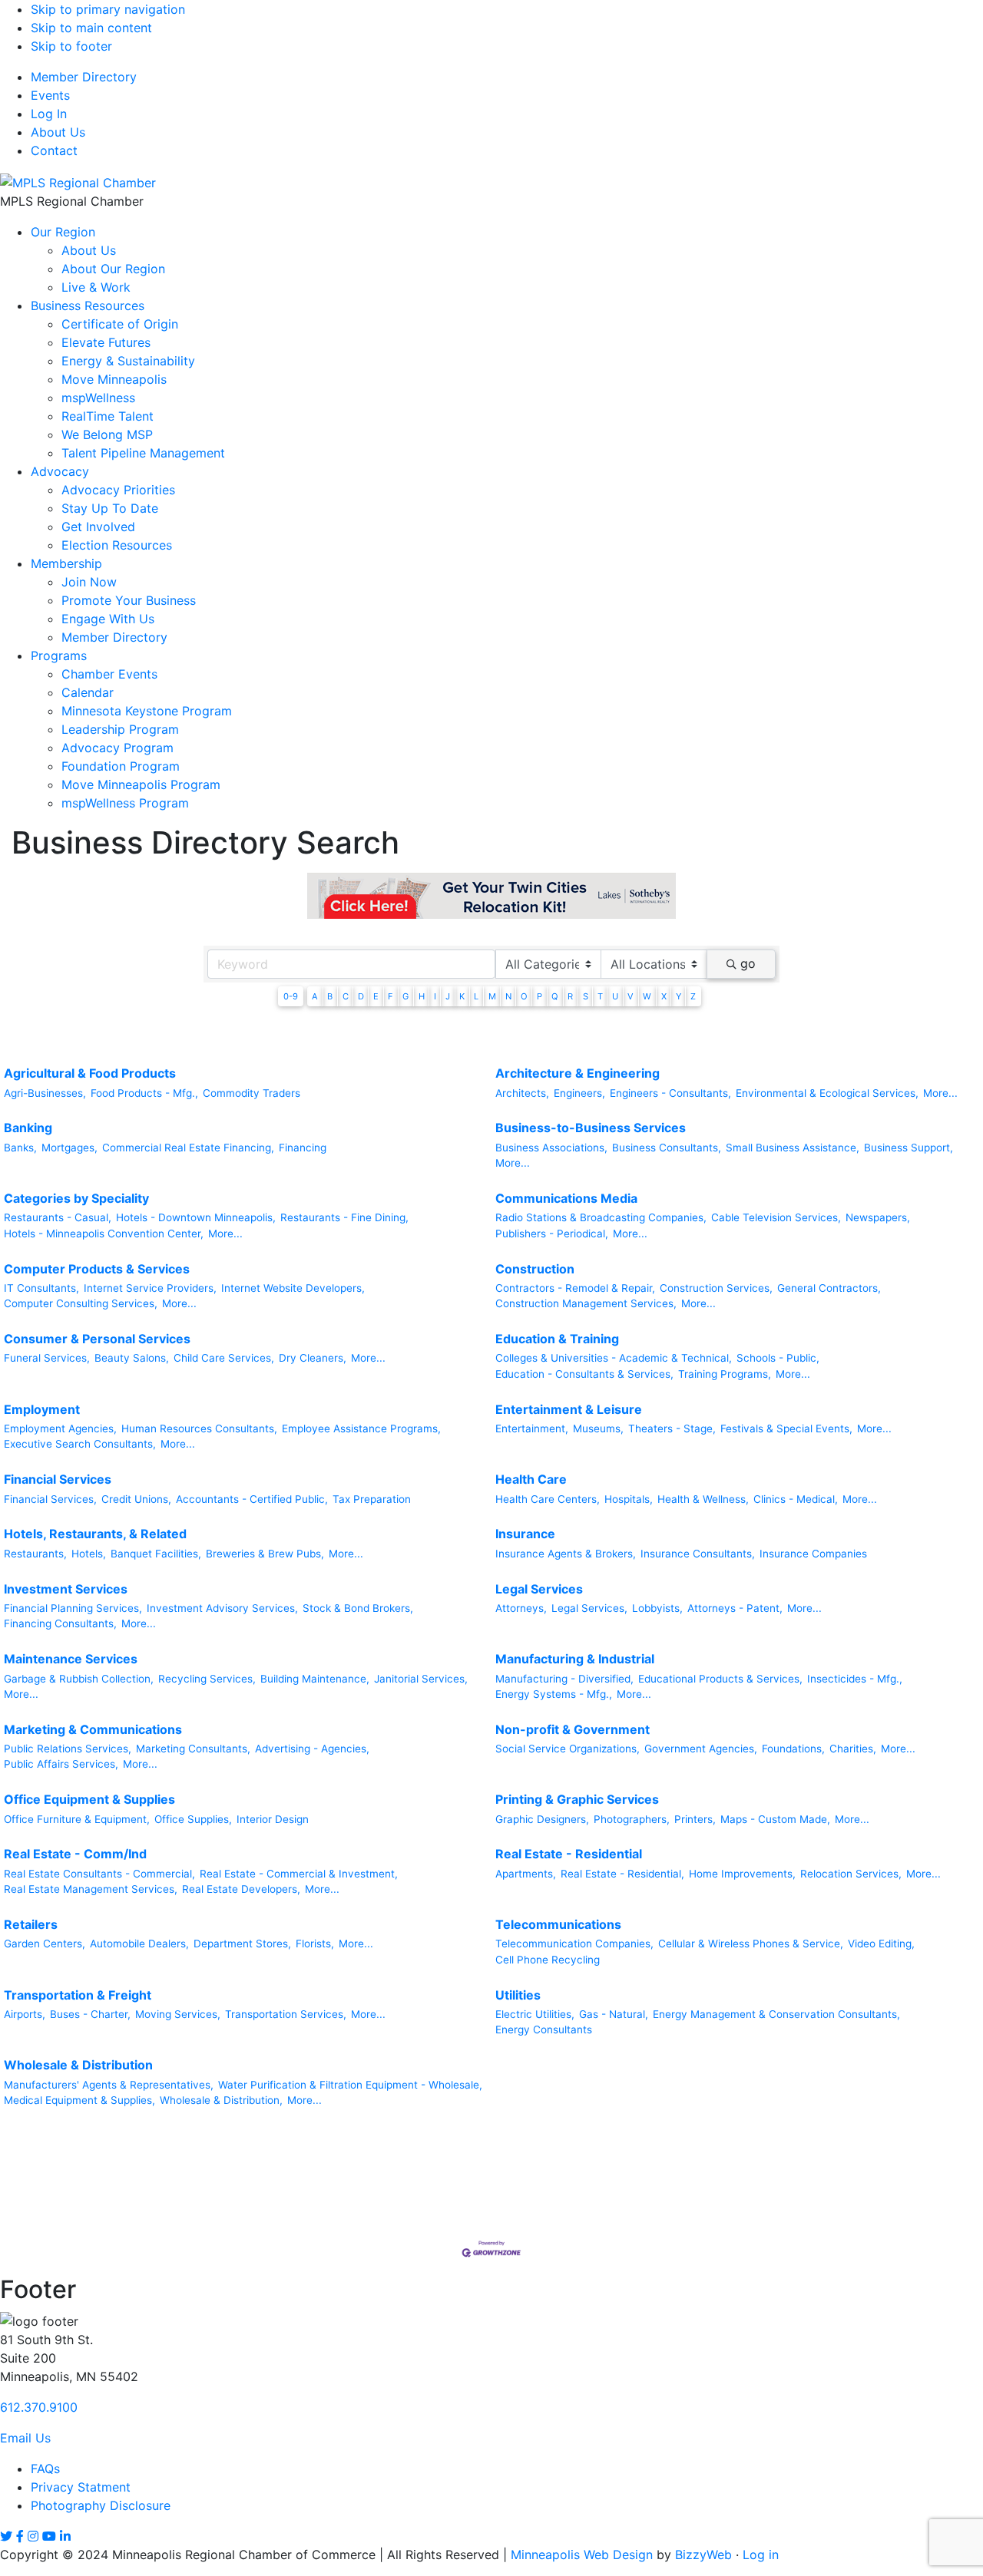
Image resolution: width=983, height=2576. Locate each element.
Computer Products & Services (97, 1269)
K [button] (462, 996)
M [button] (492, 996)
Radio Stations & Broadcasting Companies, (601, 1217)
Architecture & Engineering (578, 1073)
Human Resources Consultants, (199, 1428)
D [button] (361, 996)
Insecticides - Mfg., (855, 1679)
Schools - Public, (778, 1358)
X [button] (664, 996)
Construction (535, 1269)
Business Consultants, (667, 1148)
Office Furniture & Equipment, (77, 1819)
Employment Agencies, (60, 1428)
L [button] (476, 996)
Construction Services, (716, 1288)
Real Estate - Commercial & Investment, (299, 1874)
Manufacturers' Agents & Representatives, (109, 2085)
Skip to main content (91, 28)
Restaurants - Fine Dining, (344, 1217)
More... (940, 1093)
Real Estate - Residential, (622, 1874)
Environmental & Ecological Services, (827, 1093)
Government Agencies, (701, 1749)
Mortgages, (70, 1148)
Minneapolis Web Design (582, 2555)
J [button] (448, 996)
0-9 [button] (291, 996)
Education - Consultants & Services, (584, 1374)
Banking (28, 1128)
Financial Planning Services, (73, 1608)
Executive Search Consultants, (80, 1444)
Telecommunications (558, 1924)
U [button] (615, 996)
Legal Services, (589, 1608)
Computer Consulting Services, (81, 1303)
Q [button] (555, 996)
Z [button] (693, 996)
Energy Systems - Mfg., (554, 1694)
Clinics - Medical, (796, 1499)
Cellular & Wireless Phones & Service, (751, 1944)
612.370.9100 (39, 2407)
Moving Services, (178, 2014)
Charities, (853, 1749)
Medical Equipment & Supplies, (79, 2100)
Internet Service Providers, (150, 1288)
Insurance (525, 1534)
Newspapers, (878, 1217)
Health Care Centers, (548, 1499)
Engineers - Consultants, (670, 1093)
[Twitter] (6, 2536)
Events (50, 95)
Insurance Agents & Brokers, (566, 1554)
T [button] (600, 996)
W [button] (647, 996)
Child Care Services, (224, 1358)
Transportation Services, (286, 2014)
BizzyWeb (703, 2555)
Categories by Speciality (76, 1198)
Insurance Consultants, (698, 1554)
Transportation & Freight (78, 1995)
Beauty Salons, (132, 1358)
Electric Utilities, (535, 2014)
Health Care (531, 1479)
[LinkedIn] (65, 2536)
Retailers (31, 1924)
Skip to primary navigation (108, 9)
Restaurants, (35, 1554)
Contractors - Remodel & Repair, (575, 1288)
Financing (303, 1148)
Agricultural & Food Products (90, 1073)
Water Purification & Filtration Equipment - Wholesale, (350, 2085)
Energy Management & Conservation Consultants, (776, 2014)
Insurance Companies (813, 1554)
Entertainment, (532, 1428)
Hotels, (89, 1554)
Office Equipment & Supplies (89, 1799)
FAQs (45, 2469)
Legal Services (539, 1589)
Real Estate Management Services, (91, 1889)
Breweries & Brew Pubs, (265, 1554)
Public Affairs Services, (61, 1764)
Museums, (598, 1428)
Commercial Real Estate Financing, (188, 1148)
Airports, (25, 2014)
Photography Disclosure (101, 2505)
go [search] (748, 963)
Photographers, (632, 1819)
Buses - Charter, (90, 2014)
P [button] (539, 996)
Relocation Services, (851, 1874)
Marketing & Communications (93, 1729)
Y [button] (679, 996)
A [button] (315, 996)
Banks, (20, 1148)
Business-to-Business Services (591, 1128)
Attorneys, (521, 1608)
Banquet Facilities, (156, 1554)
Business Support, (909, 1148)
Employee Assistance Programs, (361, 1428)
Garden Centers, (45, 1944)
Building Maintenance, (315, 1679)
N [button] (508, 996)
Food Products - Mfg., (144, 1093)
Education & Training (557, 1339)
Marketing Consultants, (193, 1749)
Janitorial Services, (421, 1679)
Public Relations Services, (68, 1749)
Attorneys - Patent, (735, 1608)
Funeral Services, (47, 1358)
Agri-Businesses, (45, 1093)
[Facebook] (20, 2536)
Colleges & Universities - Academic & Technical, (614, 1358)
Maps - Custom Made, (775, 1819)
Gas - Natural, (614, 2014)
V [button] (631, 996)
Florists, (315, 1944)
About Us (58, 132)
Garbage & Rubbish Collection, (79, 1679)
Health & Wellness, (703, 1499)
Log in (761, 2555)
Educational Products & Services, (720, 1679)
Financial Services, (50, 1499)
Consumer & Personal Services (97, 1339)
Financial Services (58, 1479)
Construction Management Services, (586, 1303)
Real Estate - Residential (569, 1854)
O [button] (524, 996)
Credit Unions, (136, 1499)
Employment (42, 1409)
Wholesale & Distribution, (221, 2100)
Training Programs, (725, 1374)
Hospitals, (629, 1499)
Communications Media (566, 1198)
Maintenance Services (71, 1659)
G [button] (405, 996)
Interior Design (273, 1819)
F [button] (391, 996)
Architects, (522, 1093)
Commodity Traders (252, 1093)
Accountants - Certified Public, (252, 1499)
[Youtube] (49, 2536)
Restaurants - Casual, (58, 1217)
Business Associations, (551, 1148)
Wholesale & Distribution (78, 2065)
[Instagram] (33, 2536)
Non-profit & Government (573, 1729)
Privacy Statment (81, 2487)
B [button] (330, 996)
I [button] (435, 996)
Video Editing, (881, 1944)
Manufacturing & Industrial (575, 1659)
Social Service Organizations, (568, 1749)
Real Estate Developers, (241, 1889)
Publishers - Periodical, (552, 1234)
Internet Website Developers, (293, 1288)
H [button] (422, 996)
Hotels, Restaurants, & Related (95, 1534)
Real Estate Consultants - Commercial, (99, 1874)
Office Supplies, (193, 1819)
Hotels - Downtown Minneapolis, (196, 1217)
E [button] (376, 996)
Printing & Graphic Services (577, 1799)
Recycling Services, (207, 1679)
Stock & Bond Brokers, (358, 1608)
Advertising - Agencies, (312, 1749)
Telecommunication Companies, (574, 1944)
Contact (54, 150)
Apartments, (526, 1874)
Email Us (25, 2438)
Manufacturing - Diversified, (564, 1679)
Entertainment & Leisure (569, 1409)
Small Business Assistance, (793, 1148)
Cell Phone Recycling (548, 1960)
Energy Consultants (544, 2029)
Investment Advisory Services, (222, 1608)
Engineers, (579, 1093)
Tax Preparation (372, 1499)
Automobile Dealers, (139, 1944)
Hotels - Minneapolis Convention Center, (104, 1234)
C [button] (346, 996)
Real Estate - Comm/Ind (75, 1854)
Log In (49, 114)
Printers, (695, 1819)
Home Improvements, (742, 1874)
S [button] (586, 996)
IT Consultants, (41, 1288)
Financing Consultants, (60, 1623)
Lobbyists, (657, 1608)
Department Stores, (242, 1944)
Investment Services (66, 1589)
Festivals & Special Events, (786, 1428)
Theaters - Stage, (672, 1428)
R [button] (570, 996)
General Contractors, (829, 1288)
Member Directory (84, 77)
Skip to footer (71, 46)
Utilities (518, 1995)
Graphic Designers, (542, 1819)
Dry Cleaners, (313, 1358)
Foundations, (793, 1749)
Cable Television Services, (776, 1217)
